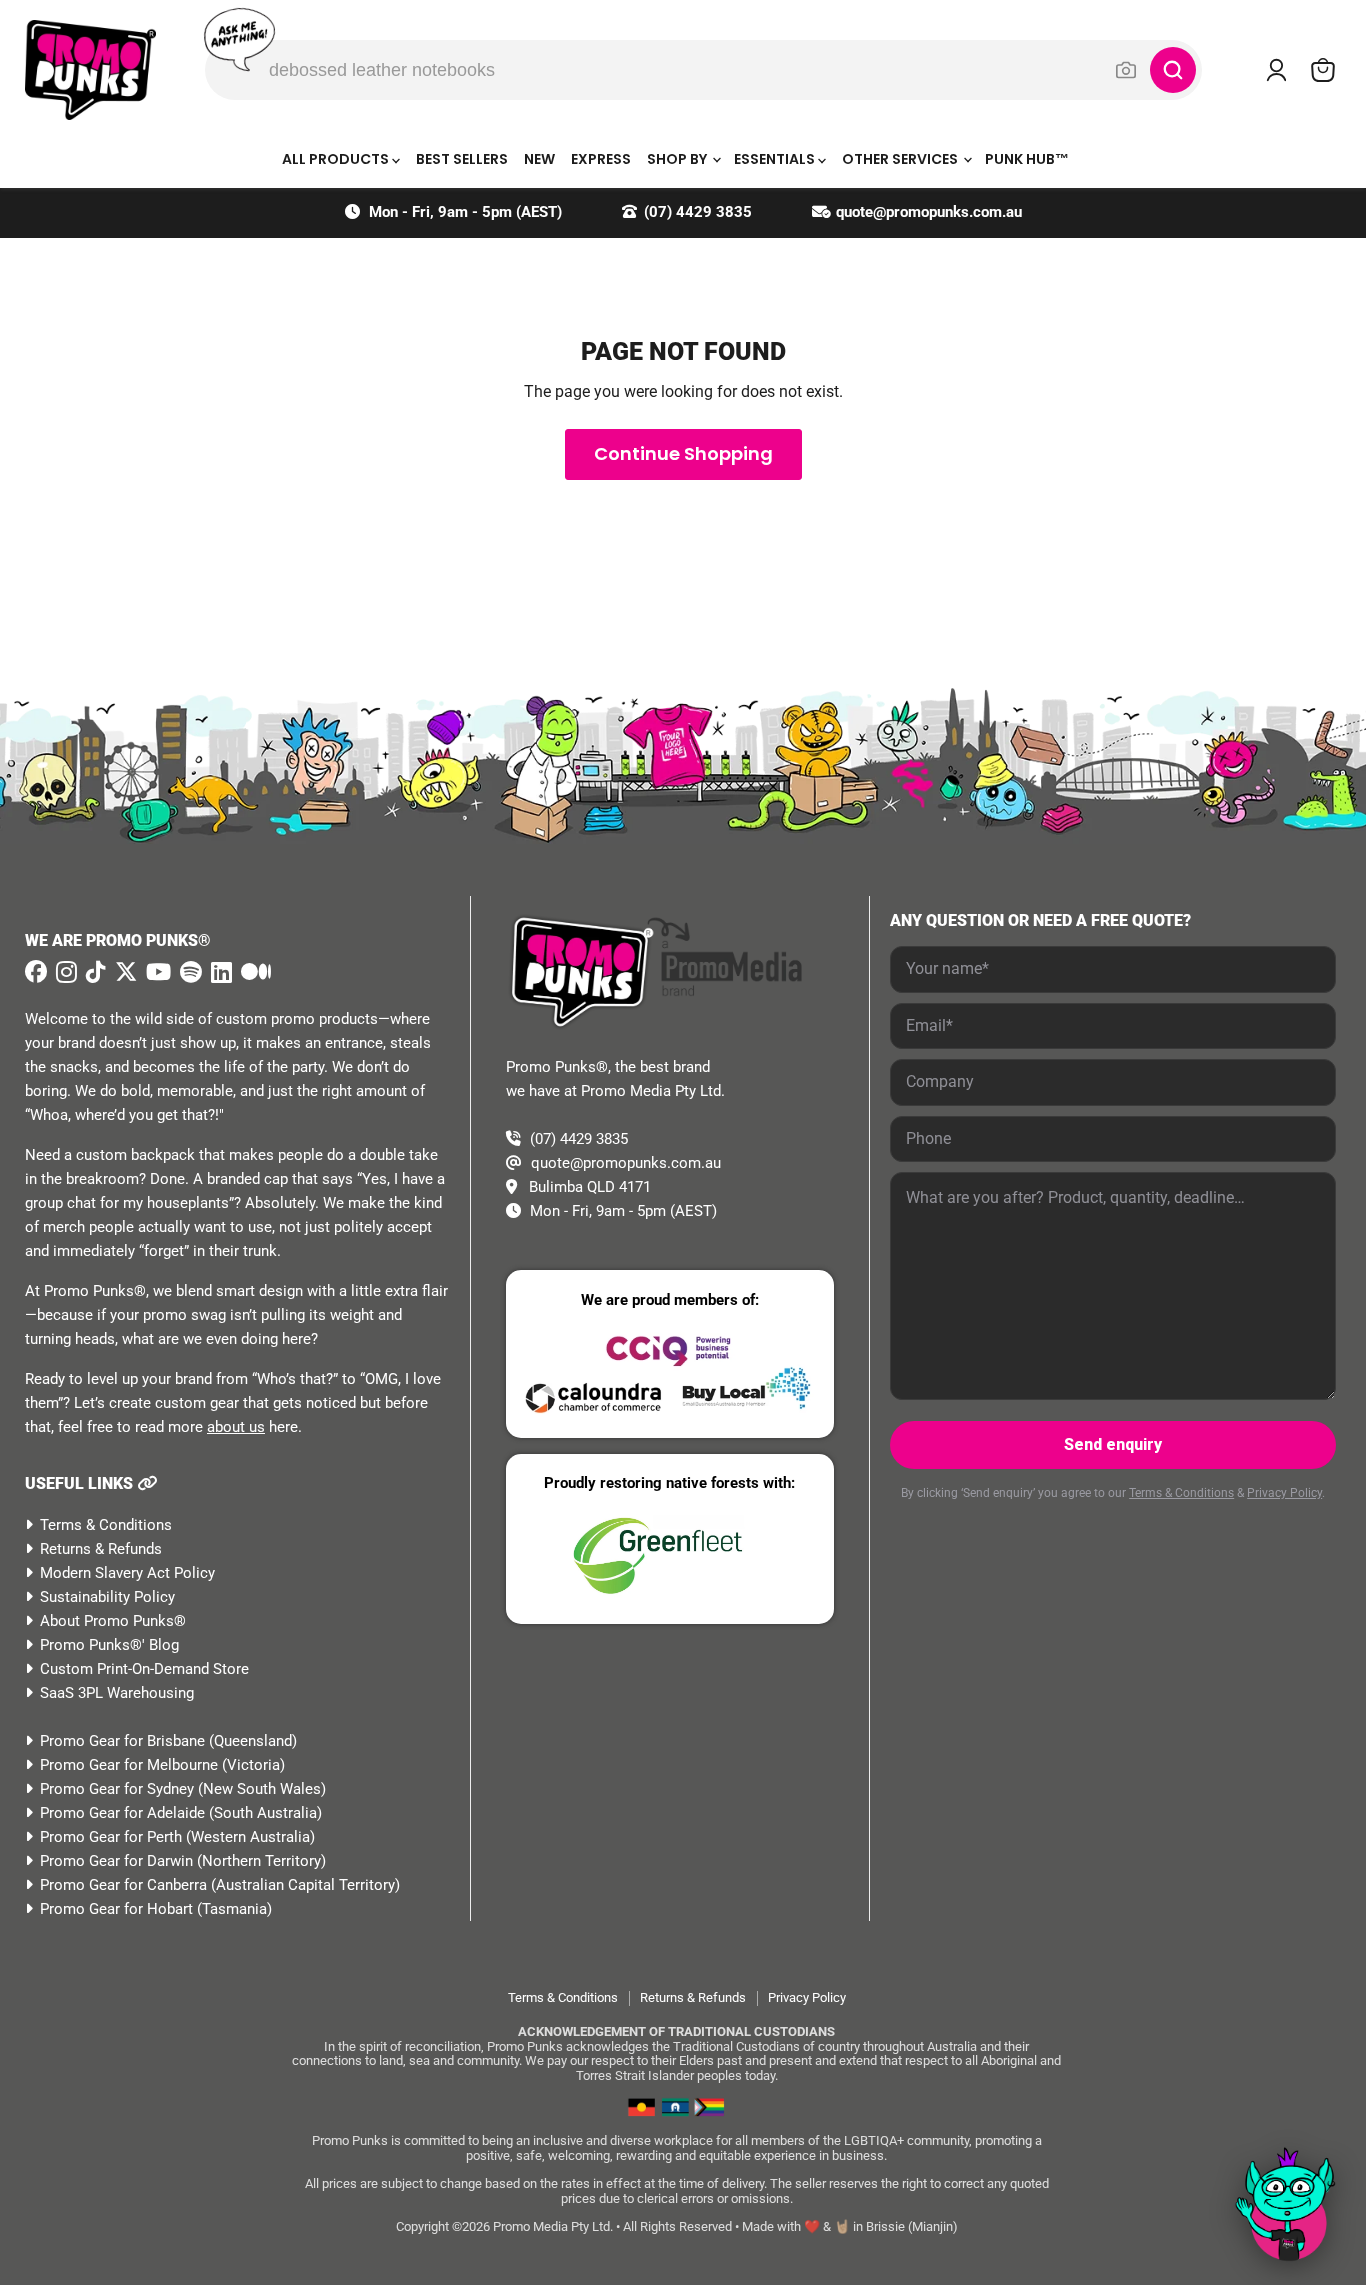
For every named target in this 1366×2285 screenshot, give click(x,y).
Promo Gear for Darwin (116, 1861)
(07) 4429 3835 (698, 212)
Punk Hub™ (1027, 159)
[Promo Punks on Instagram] (64, 973)
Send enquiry (1113, 1444)
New (539, 159)
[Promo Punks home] (90, 70)
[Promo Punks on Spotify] (188, 972)
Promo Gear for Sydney (117, 1789)
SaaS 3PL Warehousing (117, 1693)
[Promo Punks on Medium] (253, 973)
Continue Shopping (683, 453)
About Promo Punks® (113, 1621)
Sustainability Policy (107, 1597)
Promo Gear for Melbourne (129, 1765)
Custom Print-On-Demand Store (144, 1669)
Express (601, 159)
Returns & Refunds (101, 1549)
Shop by (678, 159)
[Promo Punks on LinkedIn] (219, 973)
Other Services (901, 159)
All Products (337, 159)
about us (236, 1427)
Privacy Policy (1284, 1493)
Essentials (776, 159)
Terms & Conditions (106, 1525)
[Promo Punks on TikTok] (93, 972)
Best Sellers (462, 159)
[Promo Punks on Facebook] (36, 972)
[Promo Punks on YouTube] (156, 972)
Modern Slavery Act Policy (127, 1573)
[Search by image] (1126, 70)
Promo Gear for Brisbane (122, 1741)
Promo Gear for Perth (111, 1837)
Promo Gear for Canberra (123, 1885)
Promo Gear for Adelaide (122, 1813)
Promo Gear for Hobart (116, 1909)
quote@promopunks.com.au (929, 212)
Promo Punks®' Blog (109, 1645)
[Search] (1173, 70)
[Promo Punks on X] (123, 972)
